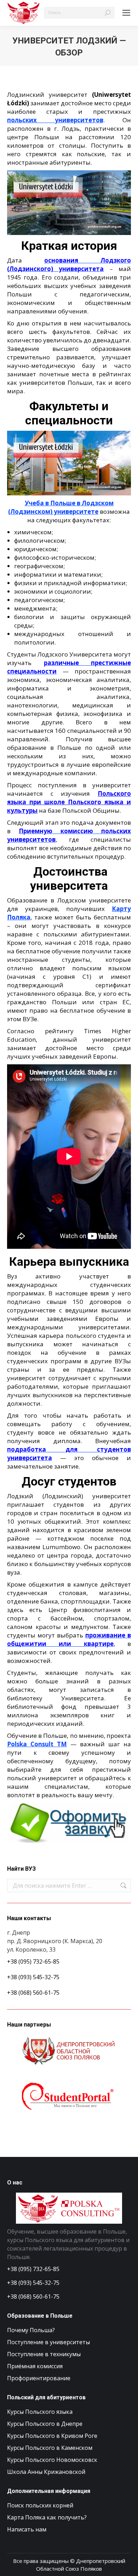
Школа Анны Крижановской (46, 2472)
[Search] (108, 13)
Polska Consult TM (37, 1744)
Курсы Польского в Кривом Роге (52, 2436)
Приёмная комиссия (35, 2366)
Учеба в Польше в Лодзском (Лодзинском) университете (61, 507)
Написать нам (27, 2529)
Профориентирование (39, 2378)
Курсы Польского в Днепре (45, 2424)
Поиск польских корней (40, 2505)
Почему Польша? (31, 2330)
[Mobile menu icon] (126, 13)
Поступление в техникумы (44, 2354)
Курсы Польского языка (40, 2412)
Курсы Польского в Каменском (50, 2448)
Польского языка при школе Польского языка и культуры (69, 802)
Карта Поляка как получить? (47, 2517)
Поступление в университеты (48, 2342)
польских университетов (55, 120)
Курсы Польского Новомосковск (52, 2460)
